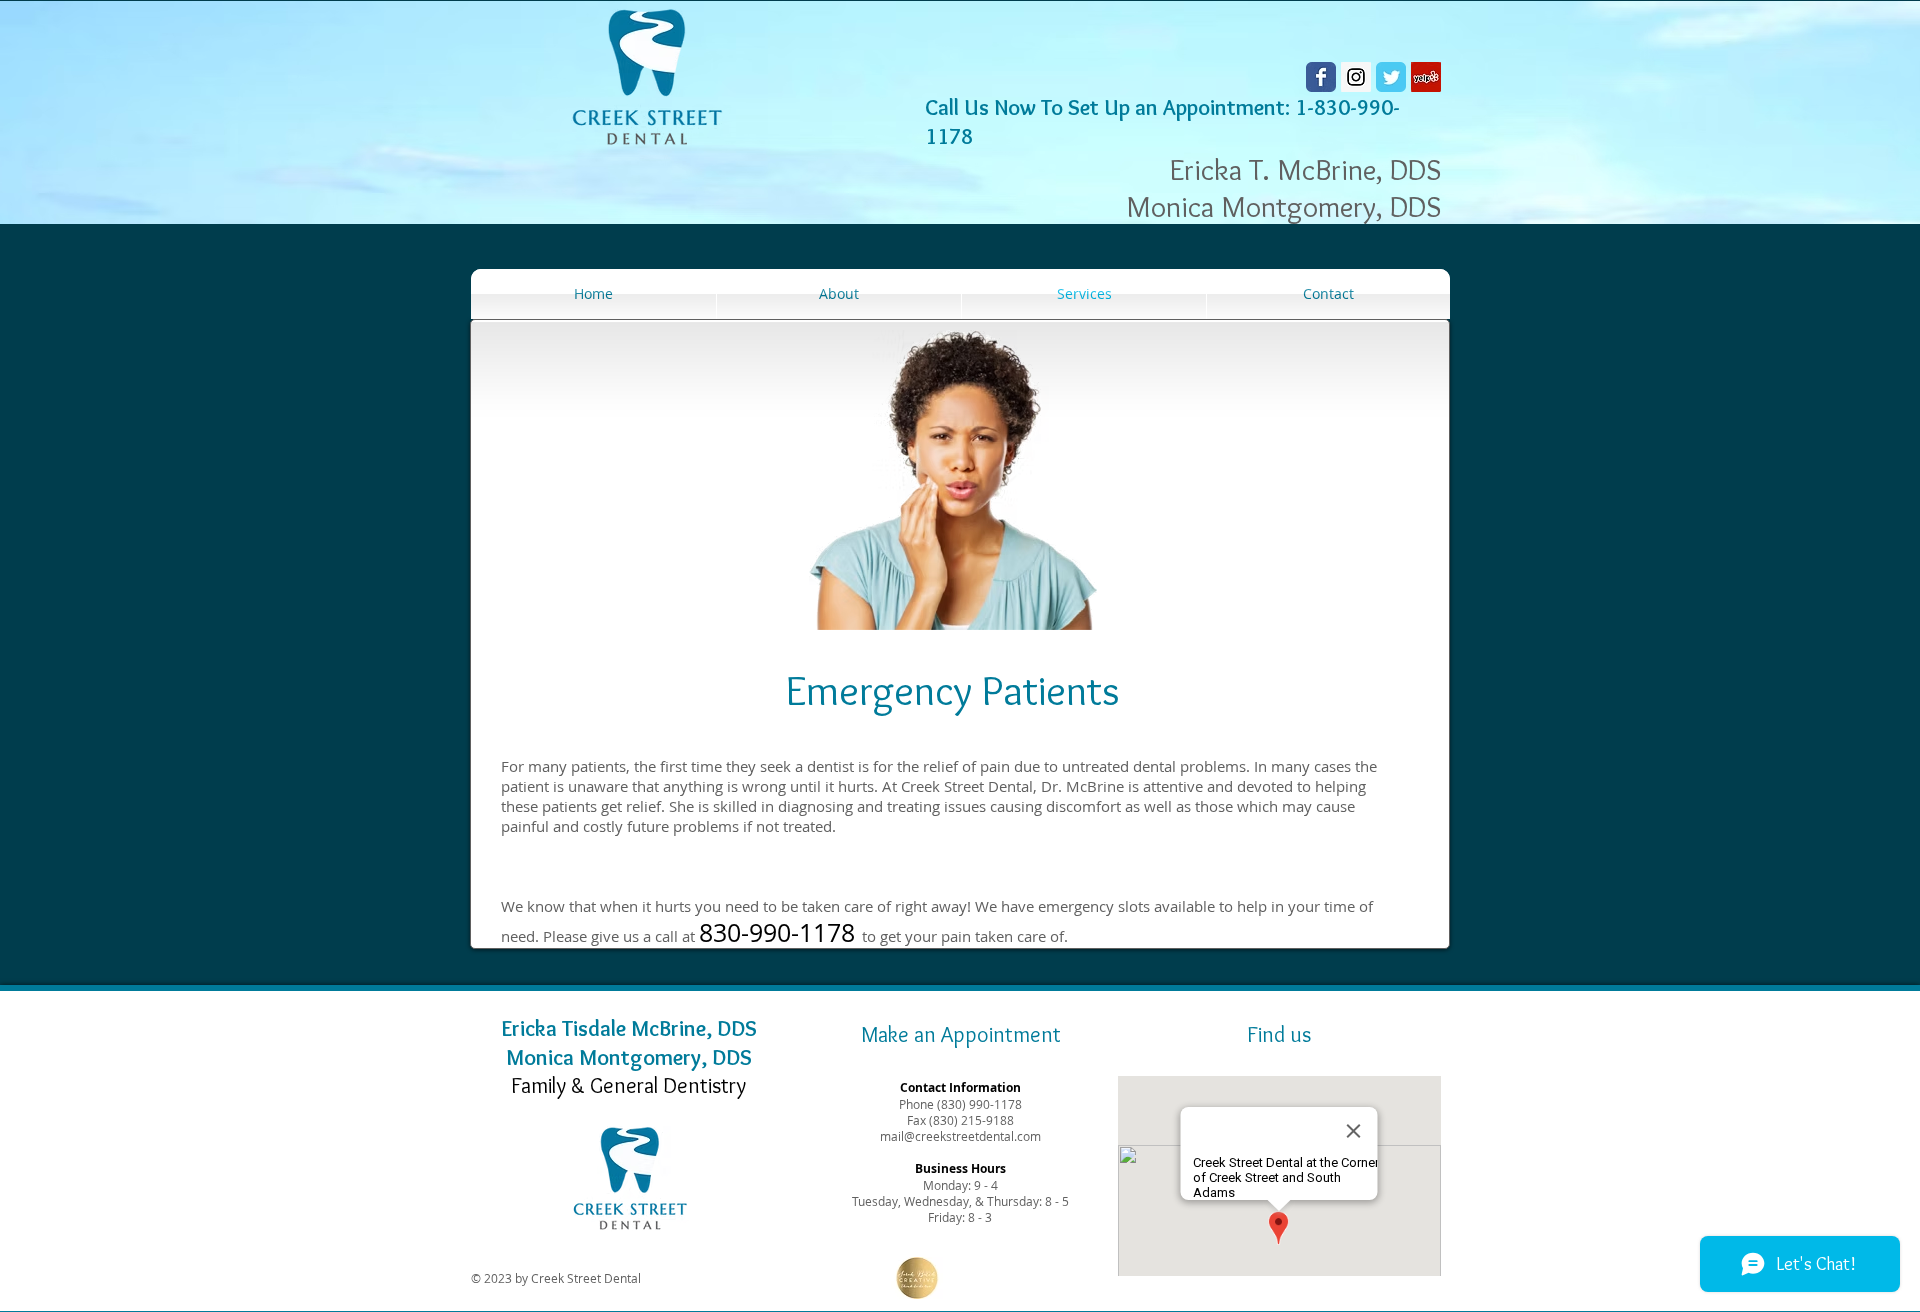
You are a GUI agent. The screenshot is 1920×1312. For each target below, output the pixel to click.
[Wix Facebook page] (1321, 77)
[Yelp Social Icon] (1426, 77)
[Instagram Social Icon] (1356, 77)
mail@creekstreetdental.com (960, 1136)
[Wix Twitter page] (1391, 77)
